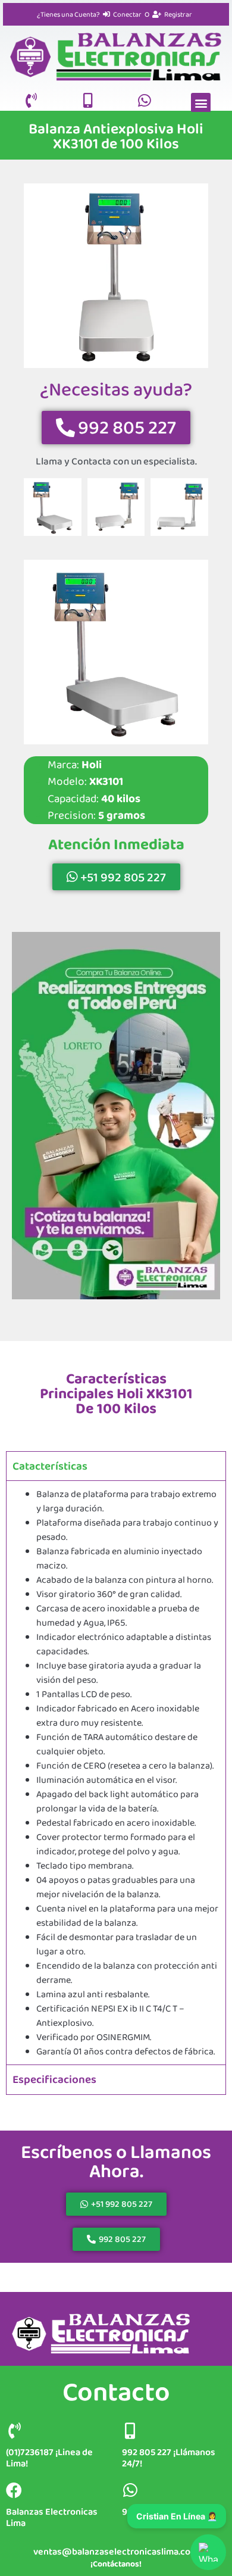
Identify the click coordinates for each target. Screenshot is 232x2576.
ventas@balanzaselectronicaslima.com (116, 2551)
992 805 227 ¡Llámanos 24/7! (169, 2458)
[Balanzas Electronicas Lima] (14, 2490)
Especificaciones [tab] (54, 2079)
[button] (201, 103)
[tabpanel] (116, 1772)
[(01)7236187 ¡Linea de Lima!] (14, 2430)
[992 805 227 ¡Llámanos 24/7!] (130, 2430)
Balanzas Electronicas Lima (52, 2517)
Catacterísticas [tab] (50, 1466)
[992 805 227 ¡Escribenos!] (130, 2490)
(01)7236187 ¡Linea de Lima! (49, 2458)
